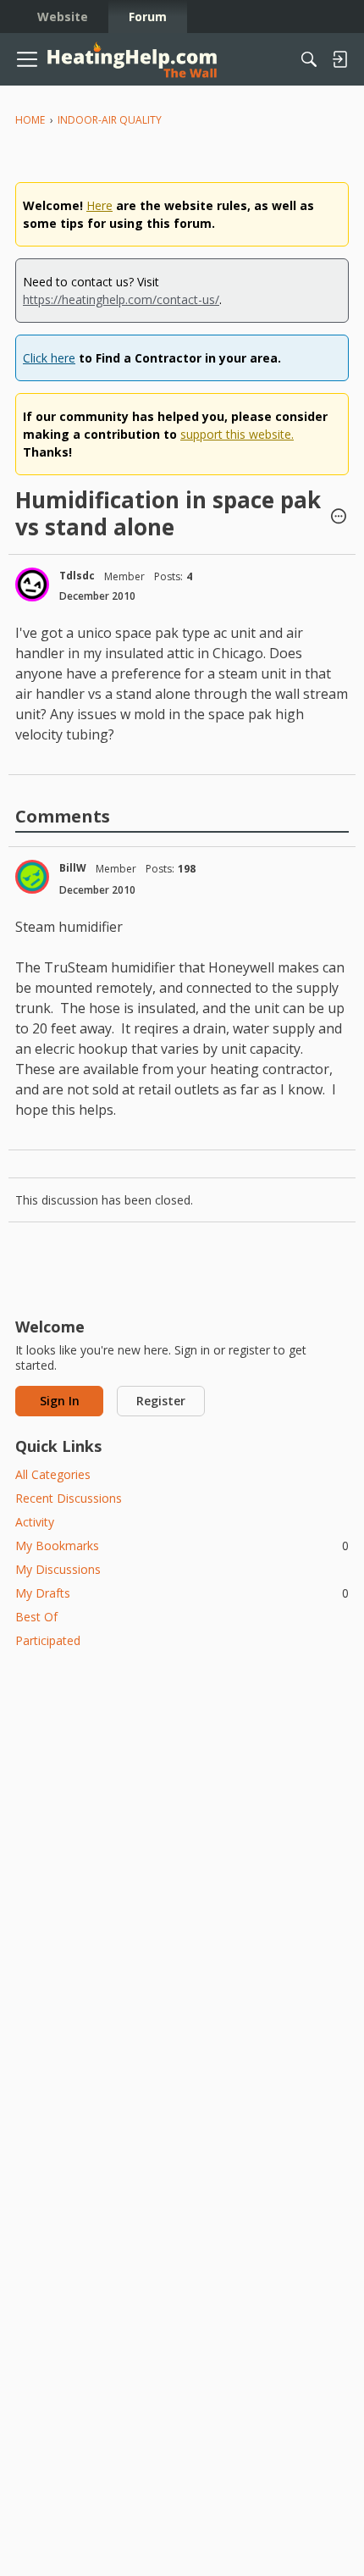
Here (99, 205)
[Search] (309, 59)
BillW (73, 868)
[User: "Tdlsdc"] (32, 584)
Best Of (36, 1617)
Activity (35, 1522)
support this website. (237, 434)
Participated (48, 1640)
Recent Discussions (69, 1498)
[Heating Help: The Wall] (132, 60)
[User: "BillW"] (32, 877)
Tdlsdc (77, 576)
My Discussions (58, 1569)
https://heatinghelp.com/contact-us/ (121, 299)
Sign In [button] (60, 1401)
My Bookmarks (182, 1546)
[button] (339, 518)
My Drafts (182, 1593)
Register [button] (161, 1401)
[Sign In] (339, 59)
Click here (49, 358)
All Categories (53, 1474)
